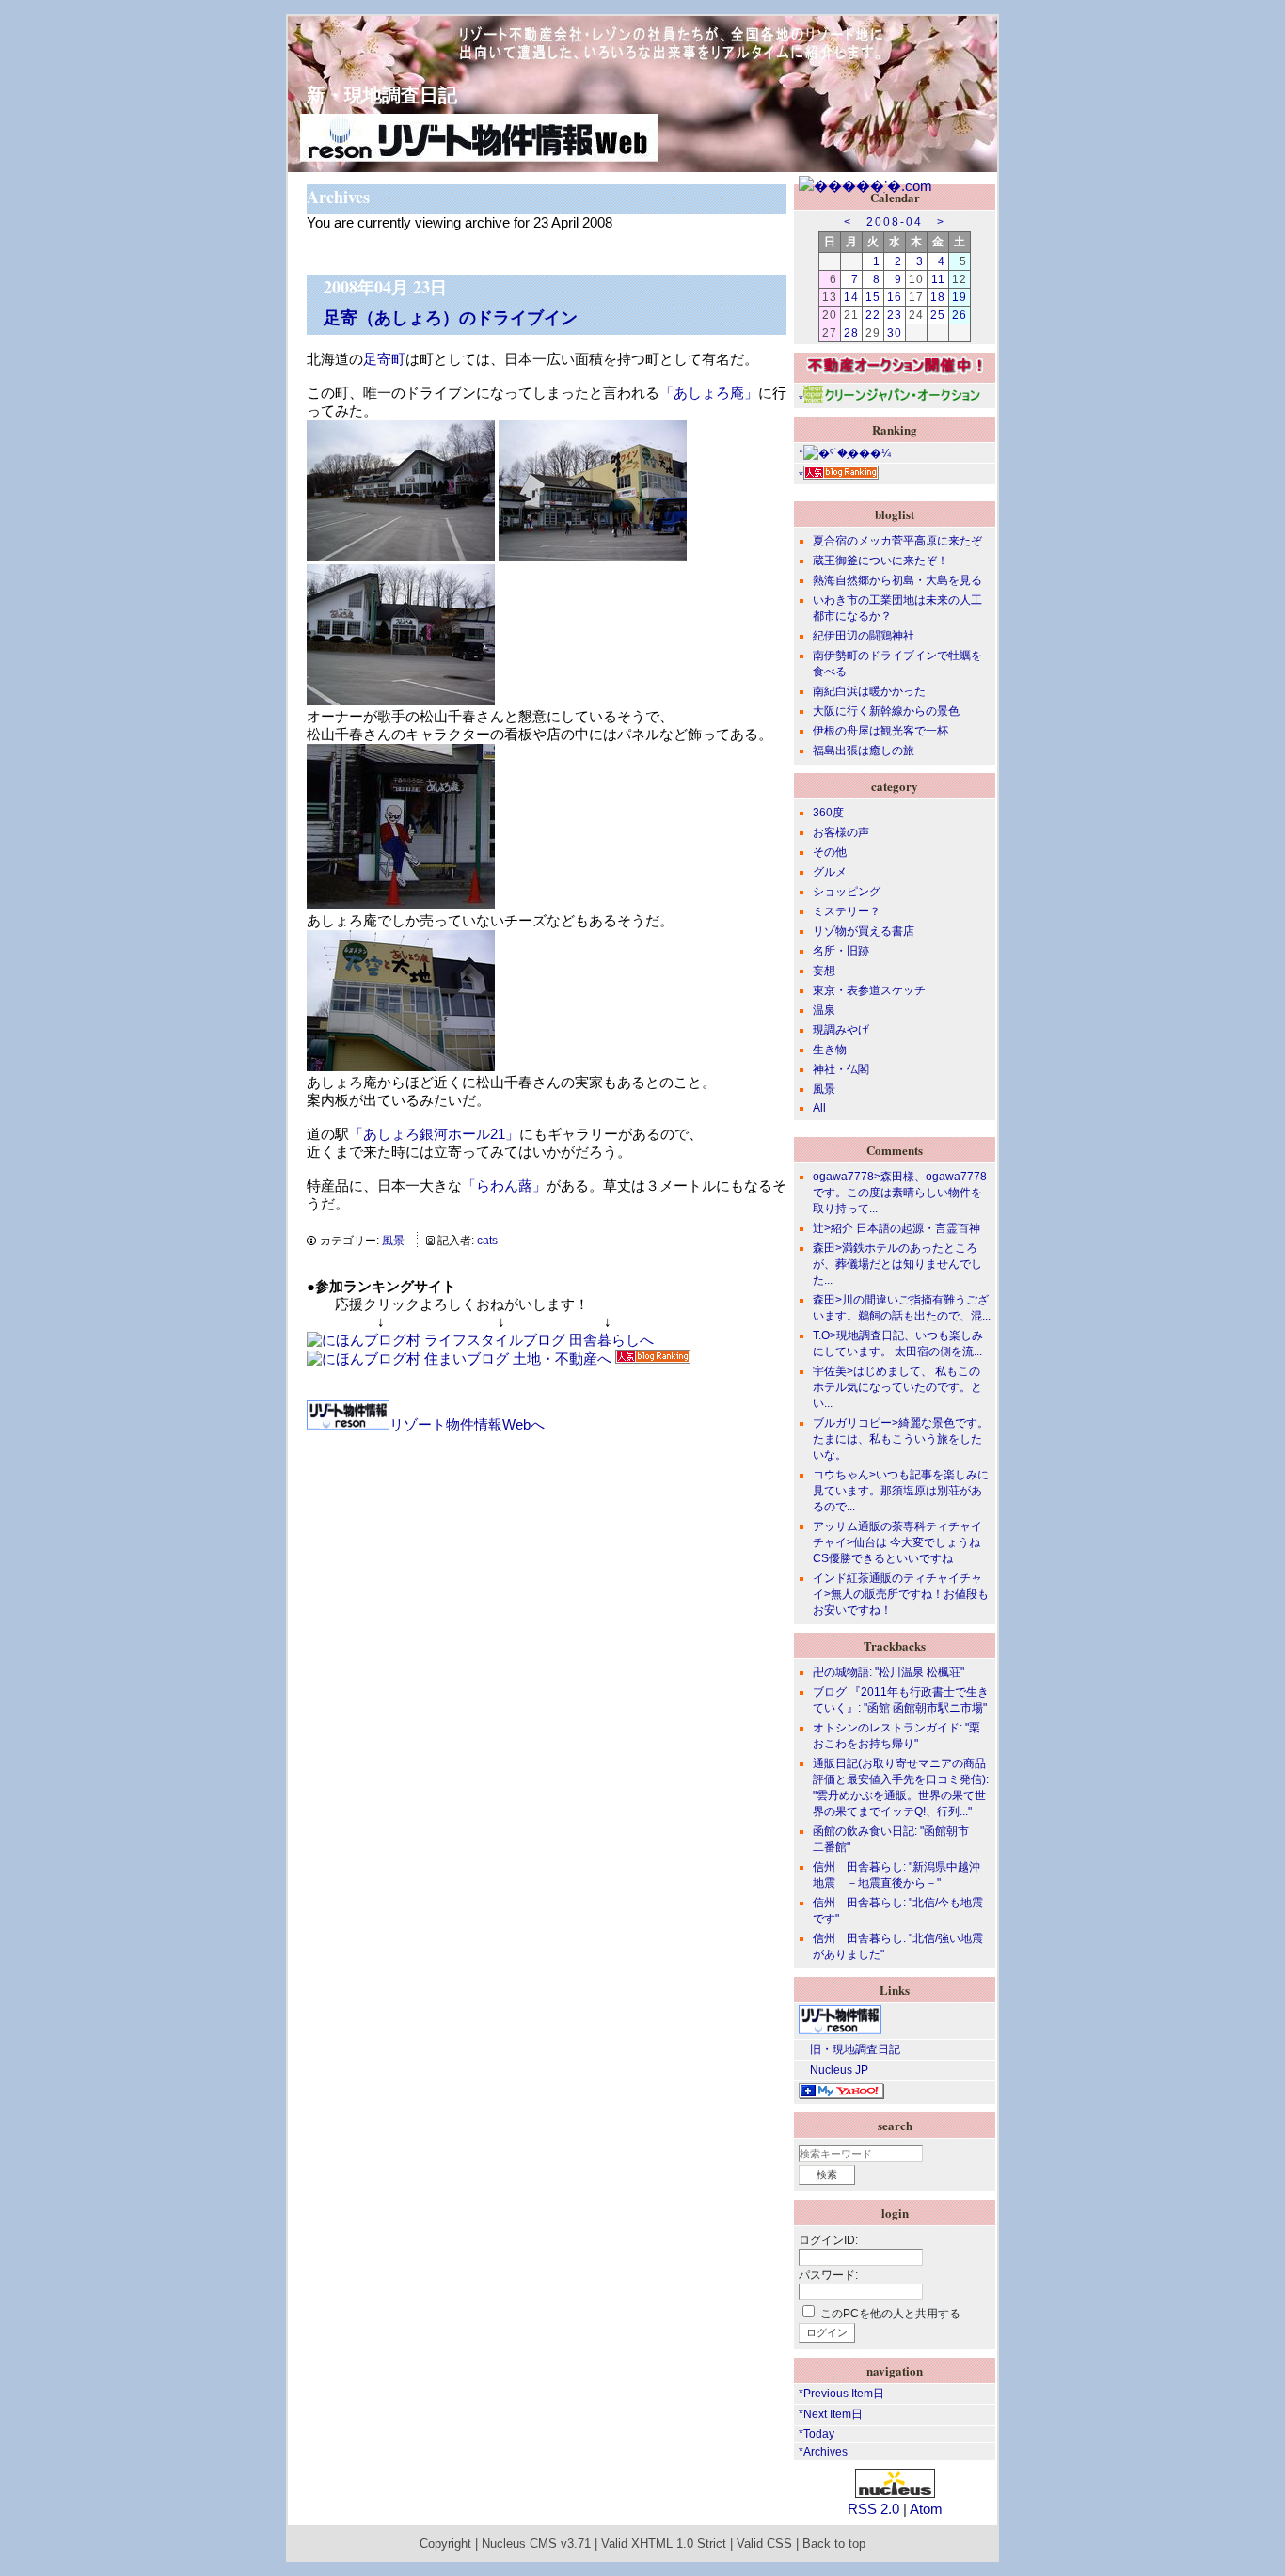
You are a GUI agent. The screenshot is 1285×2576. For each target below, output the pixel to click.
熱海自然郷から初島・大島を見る (897, 580)
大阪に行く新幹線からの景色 (886, 711)
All (819, 1108)
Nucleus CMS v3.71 (536, 2544)
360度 (828, 813)
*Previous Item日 (841, 2394)
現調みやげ (841, 1030)
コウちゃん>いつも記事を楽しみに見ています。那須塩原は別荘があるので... (901, 1491)
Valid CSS (764, 2544)
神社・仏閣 (841, 1069)
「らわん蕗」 (504, 1185)
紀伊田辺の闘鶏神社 (864, 636)
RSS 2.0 (873, 2509)
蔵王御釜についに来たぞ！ (880, 561)
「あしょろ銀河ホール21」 (434, 1134)
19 (960, 297)
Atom (926, 2509)
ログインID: (828, 2240)
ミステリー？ (847, 911)
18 (938, 297)
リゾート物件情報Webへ (467, 1424)
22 (873, 315)
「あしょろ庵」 (709, 393)
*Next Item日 (831, 2414)
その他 (830, 852)
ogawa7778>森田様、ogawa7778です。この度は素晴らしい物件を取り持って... (900, 1193)
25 (938, 315)
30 (895, 333)
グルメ (830, 872)
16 (895, 297)
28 (851, 333)
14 (851, 297)
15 (873, 297)
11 (938, 279)
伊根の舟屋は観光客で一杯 (880, 731)
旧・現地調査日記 (849, 2049)
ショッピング (847, 892)
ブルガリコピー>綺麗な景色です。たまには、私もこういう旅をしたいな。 (901, 1439)
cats (487, 1241)
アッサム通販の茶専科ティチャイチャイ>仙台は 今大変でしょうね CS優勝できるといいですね (897, 1542)
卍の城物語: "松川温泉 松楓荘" (888, 1672)
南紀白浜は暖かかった (869, 691)
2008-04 (895, 222)
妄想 (824, 971)
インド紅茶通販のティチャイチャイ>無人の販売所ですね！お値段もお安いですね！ (901, 1594)
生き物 (830, 1050)
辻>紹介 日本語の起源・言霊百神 (896, 1228)
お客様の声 (841, 832)
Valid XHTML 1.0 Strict (664, 2544)
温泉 (824, 1010)
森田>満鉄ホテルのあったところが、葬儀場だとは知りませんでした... (897, 1264)
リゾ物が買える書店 (864, 931)
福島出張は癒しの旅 (864, 751)
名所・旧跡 (841, 951)
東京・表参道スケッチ (869, 990)
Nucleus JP (833, 2070)
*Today (817, 2434)
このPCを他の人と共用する (890, 2314)
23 (895, 315)
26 (960, 315)
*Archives (823, 2452)
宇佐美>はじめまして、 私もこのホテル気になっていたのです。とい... (897, 1387)
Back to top (834, 2544)
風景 (393, 1241)
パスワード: (828, 2275)
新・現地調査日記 (373, 95)
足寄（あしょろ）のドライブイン (451, 317)
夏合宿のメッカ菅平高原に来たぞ (897, 541)
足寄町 (384, 359)
